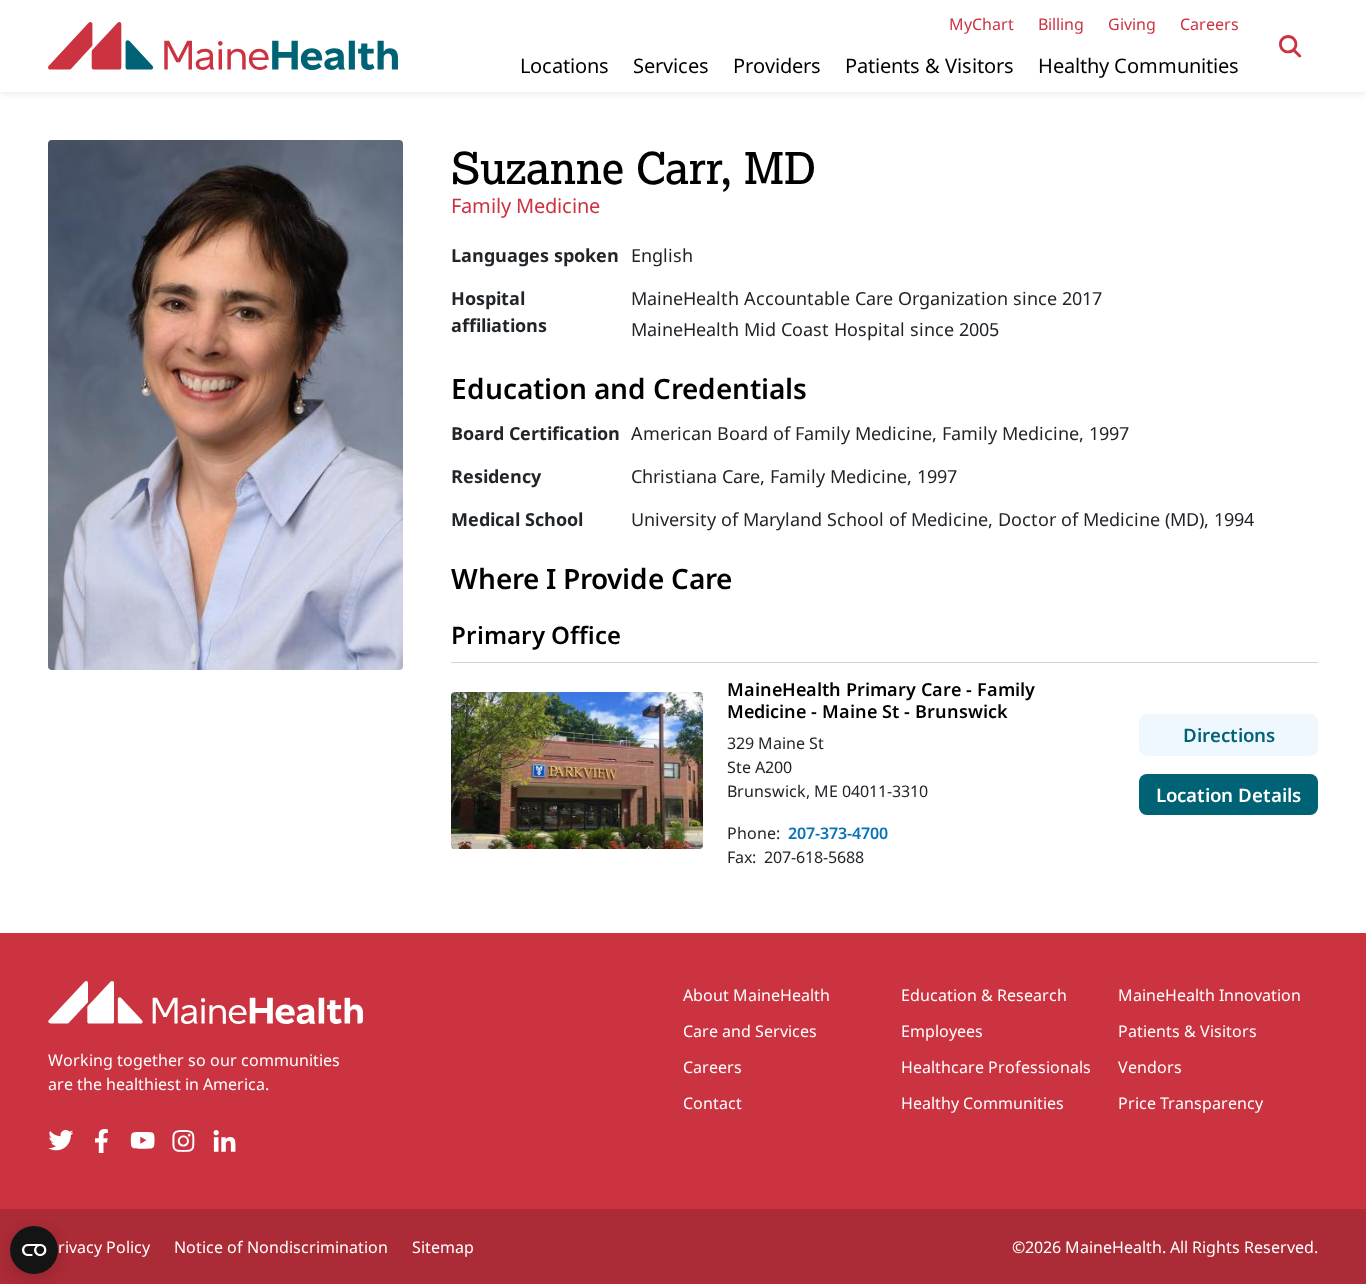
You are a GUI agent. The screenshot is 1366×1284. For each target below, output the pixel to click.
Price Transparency (1190, 1103)
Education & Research (984, 995)
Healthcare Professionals (996, 1067)
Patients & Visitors (929, 65)
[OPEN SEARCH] (1290, 46)
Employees (942, 1031)
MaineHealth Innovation (1209, 995)
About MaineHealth (756, 995)
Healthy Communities (1138, 65)
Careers (1209, 24)
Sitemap (443, 1247)
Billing (1061, 24)
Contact (712, 1103)
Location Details (1237, 794)
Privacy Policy (99, 1247)
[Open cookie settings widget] (34, 1250)
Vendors (1150, 1067)
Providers (777, 65)
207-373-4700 (838, 833)
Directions (1250, 734)
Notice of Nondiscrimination (281, 1247)
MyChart (981, 24)
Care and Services (750, 1031)
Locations (564, 65)
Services (671, 65)
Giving (1132, 24)
